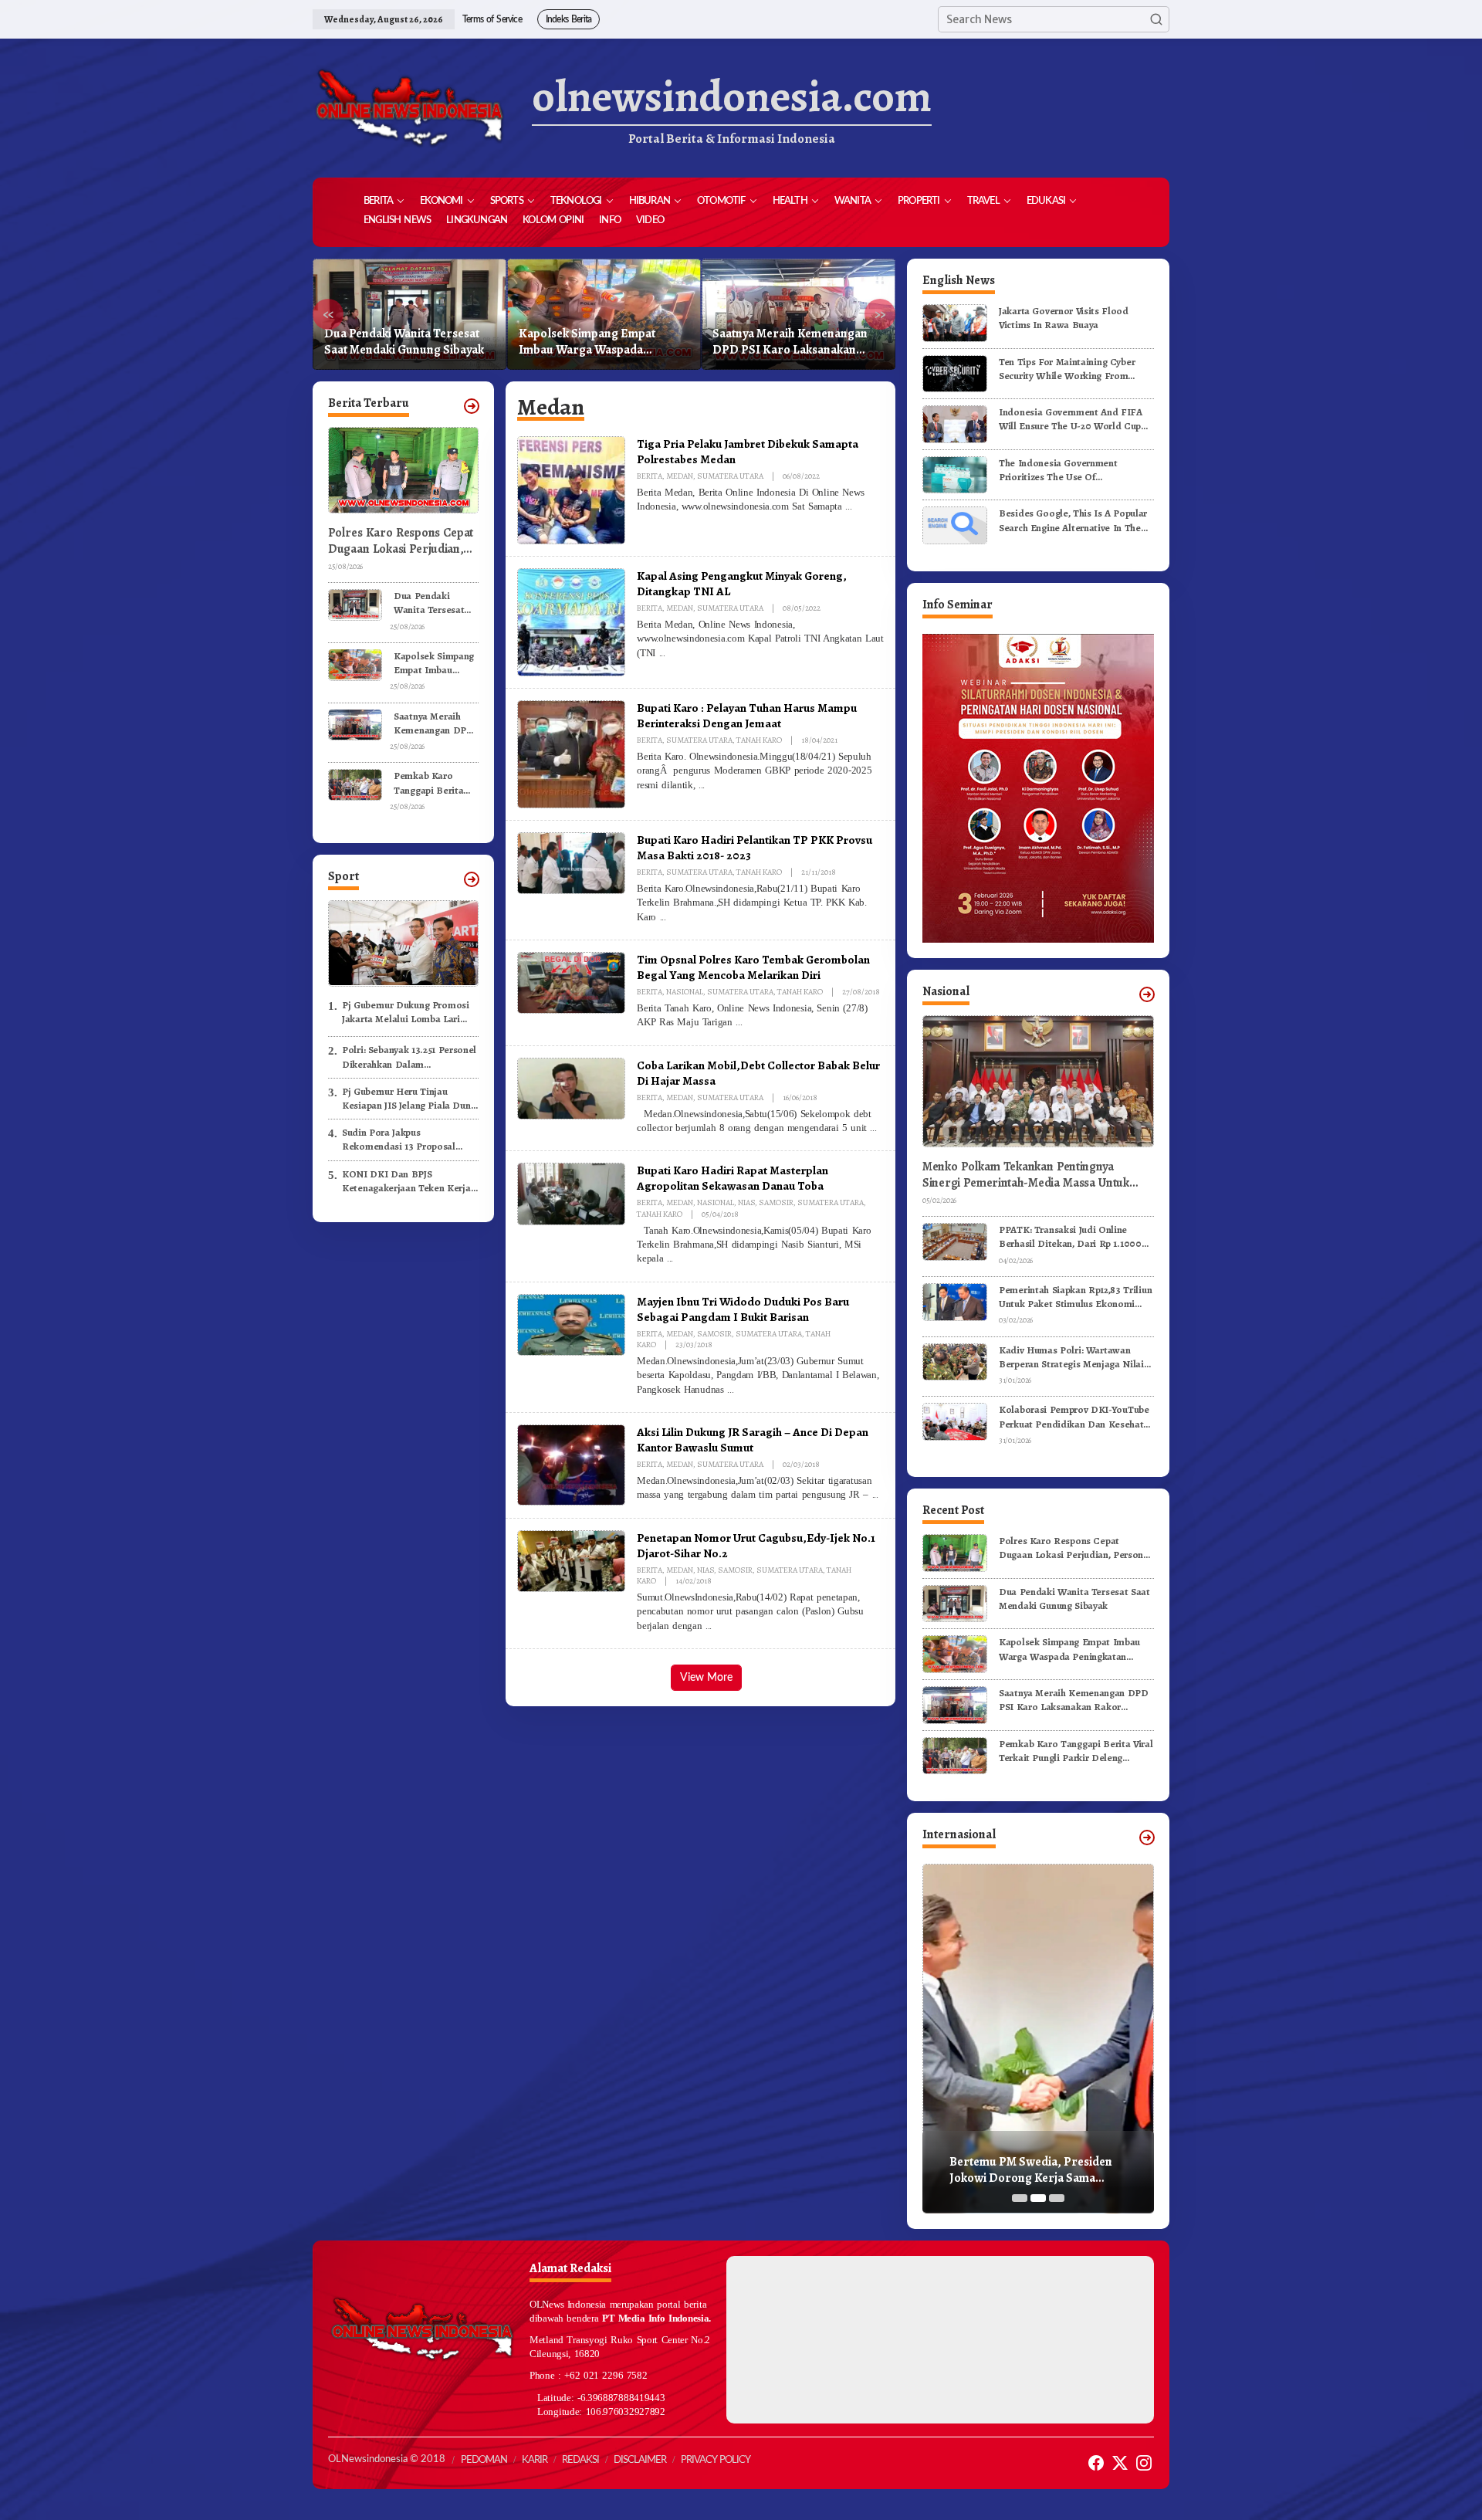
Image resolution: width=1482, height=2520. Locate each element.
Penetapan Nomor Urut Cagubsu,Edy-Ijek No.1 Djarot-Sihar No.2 (756, 1545)
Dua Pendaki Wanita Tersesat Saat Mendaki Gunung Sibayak (429, 603)
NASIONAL (685, 992)
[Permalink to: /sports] (472, 879)
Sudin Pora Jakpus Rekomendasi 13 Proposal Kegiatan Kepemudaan (399, 1140)
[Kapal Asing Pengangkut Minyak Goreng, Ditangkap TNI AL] (662, 653)
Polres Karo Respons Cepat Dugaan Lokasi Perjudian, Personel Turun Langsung (401, 541)
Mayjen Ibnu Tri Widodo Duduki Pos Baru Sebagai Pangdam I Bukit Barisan (743, 1309)
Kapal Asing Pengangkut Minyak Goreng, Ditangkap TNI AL (742, 583)
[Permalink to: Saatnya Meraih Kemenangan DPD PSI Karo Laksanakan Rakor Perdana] (355, 724)
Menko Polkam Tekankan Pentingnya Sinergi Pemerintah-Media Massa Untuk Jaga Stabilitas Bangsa (1026, 1175)
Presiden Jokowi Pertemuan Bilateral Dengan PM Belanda (1029, 2170)
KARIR (535, 2460)
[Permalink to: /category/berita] (472, 406)
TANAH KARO (759, 740)
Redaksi (580, 2460)
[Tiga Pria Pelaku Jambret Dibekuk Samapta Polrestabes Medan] (848, 506)
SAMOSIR (776, 1202)
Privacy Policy (716, 2460)
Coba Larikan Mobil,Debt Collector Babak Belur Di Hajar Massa (758, 1073)
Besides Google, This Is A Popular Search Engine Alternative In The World (1073, 520)
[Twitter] (1120, 2463)
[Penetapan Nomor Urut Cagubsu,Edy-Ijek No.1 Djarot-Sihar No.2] (709, 1626)
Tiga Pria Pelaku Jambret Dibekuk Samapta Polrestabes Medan (748, 451)
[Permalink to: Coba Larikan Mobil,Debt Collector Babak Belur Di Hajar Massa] (571, 1088)
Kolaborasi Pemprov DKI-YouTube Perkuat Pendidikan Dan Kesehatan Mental (1076, 1417)
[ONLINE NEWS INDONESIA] (409, 108)
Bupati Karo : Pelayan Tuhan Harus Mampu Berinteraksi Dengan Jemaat (747, 715)
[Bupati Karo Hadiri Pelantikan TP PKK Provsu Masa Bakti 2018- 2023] (663, 917)
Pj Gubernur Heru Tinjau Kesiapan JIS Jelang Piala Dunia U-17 (410, 1098)
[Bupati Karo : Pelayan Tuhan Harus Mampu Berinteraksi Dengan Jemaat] (702, 785)
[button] (1156, 19)
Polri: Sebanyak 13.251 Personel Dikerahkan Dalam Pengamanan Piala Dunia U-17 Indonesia (409, 1057)
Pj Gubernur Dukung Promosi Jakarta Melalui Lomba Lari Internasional (406, 1011)
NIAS (746, 1202)
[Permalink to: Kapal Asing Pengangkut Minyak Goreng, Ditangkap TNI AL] (571, 622)
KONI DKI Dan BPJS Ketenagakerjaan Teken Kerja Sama (406, 1180)
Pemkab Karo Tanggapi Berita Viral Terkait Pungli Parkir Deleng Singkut (793, 342)
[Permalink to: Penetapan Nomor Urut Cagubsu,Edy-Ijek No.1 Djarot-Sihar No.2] (571, 1560)
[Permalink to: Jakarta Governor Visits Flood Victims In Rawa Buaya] (955, 322)
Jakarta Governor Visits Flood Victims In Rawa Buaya (1064, 318)
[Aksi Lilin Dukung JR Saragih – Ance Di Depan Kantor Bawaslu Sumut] (875, 1495)
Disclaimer (640, 2460)
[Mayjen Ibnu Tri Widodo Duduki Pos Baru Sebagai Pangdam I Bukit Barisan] (730, 1390)
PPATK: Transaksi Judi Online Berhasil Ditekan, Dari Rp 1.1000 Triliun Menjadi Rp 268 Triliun (1070, 1237)
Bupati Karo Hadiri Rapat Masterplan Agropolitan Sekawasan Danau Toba (733, 1178)
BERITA (650, 476)
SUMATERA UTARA (730, 476)
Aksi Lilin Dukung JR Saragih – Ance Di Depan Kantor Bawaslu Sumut (753, 1440)
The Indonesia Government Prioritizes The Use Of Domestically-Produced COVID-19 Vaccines (1074, 470)
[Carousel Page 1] (1020, 2198)
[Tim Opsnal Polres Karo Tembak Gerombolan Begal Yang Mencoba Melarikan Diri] (739, 1022)
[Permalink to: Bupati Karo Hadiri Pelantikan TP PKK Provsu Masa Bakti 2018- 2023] (571, 862)
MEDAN (680, 476)
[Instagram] (1144, 2463)
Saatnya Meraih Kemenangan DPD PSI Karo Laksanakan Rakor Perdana (596, 342)
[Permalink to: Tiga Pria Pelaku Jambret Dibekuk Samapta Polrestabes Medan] (571, 489)
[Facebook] (1096, 2463)
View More (706, 1678)
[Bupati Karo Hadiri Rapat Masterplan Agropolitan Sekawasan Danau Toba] (670, 1258)
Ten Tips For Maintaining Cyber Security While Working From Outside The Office (1067, 369)
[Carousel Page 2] (1038, 2198)
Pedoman (484, 2460)
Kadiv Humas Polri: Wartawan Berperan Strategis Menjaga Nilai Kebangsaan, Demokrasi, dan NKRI (1076, 1357)
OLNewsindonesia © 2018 (387, 2459)
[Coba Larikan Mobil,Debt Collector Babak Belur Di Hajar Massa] (873, 1128)
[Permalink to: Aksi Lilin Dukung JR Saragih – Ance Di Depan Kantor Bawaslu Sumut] (571, 1464)
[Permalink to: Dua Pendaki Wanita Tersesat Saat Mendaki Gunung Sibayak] (355, 603)
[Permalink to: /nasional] (1147, 994)
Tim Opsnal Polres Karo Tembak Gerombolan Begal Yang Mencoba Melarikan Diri (753, 967)
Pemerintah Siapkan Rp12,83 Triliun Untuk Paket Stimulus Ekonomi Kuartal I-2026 (1075, 1297)
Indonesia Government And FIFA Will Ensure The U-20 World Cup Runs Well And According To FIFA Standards (1073, 419)
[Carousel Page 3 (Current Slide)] (1057, 2198)
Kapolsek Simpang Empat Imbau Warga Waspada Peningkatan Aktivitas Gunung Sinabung (404, 342)
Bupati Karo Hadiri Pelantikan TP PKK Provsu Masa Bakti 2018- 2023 (755, 847)
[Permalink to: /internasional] (1147, 1837)
